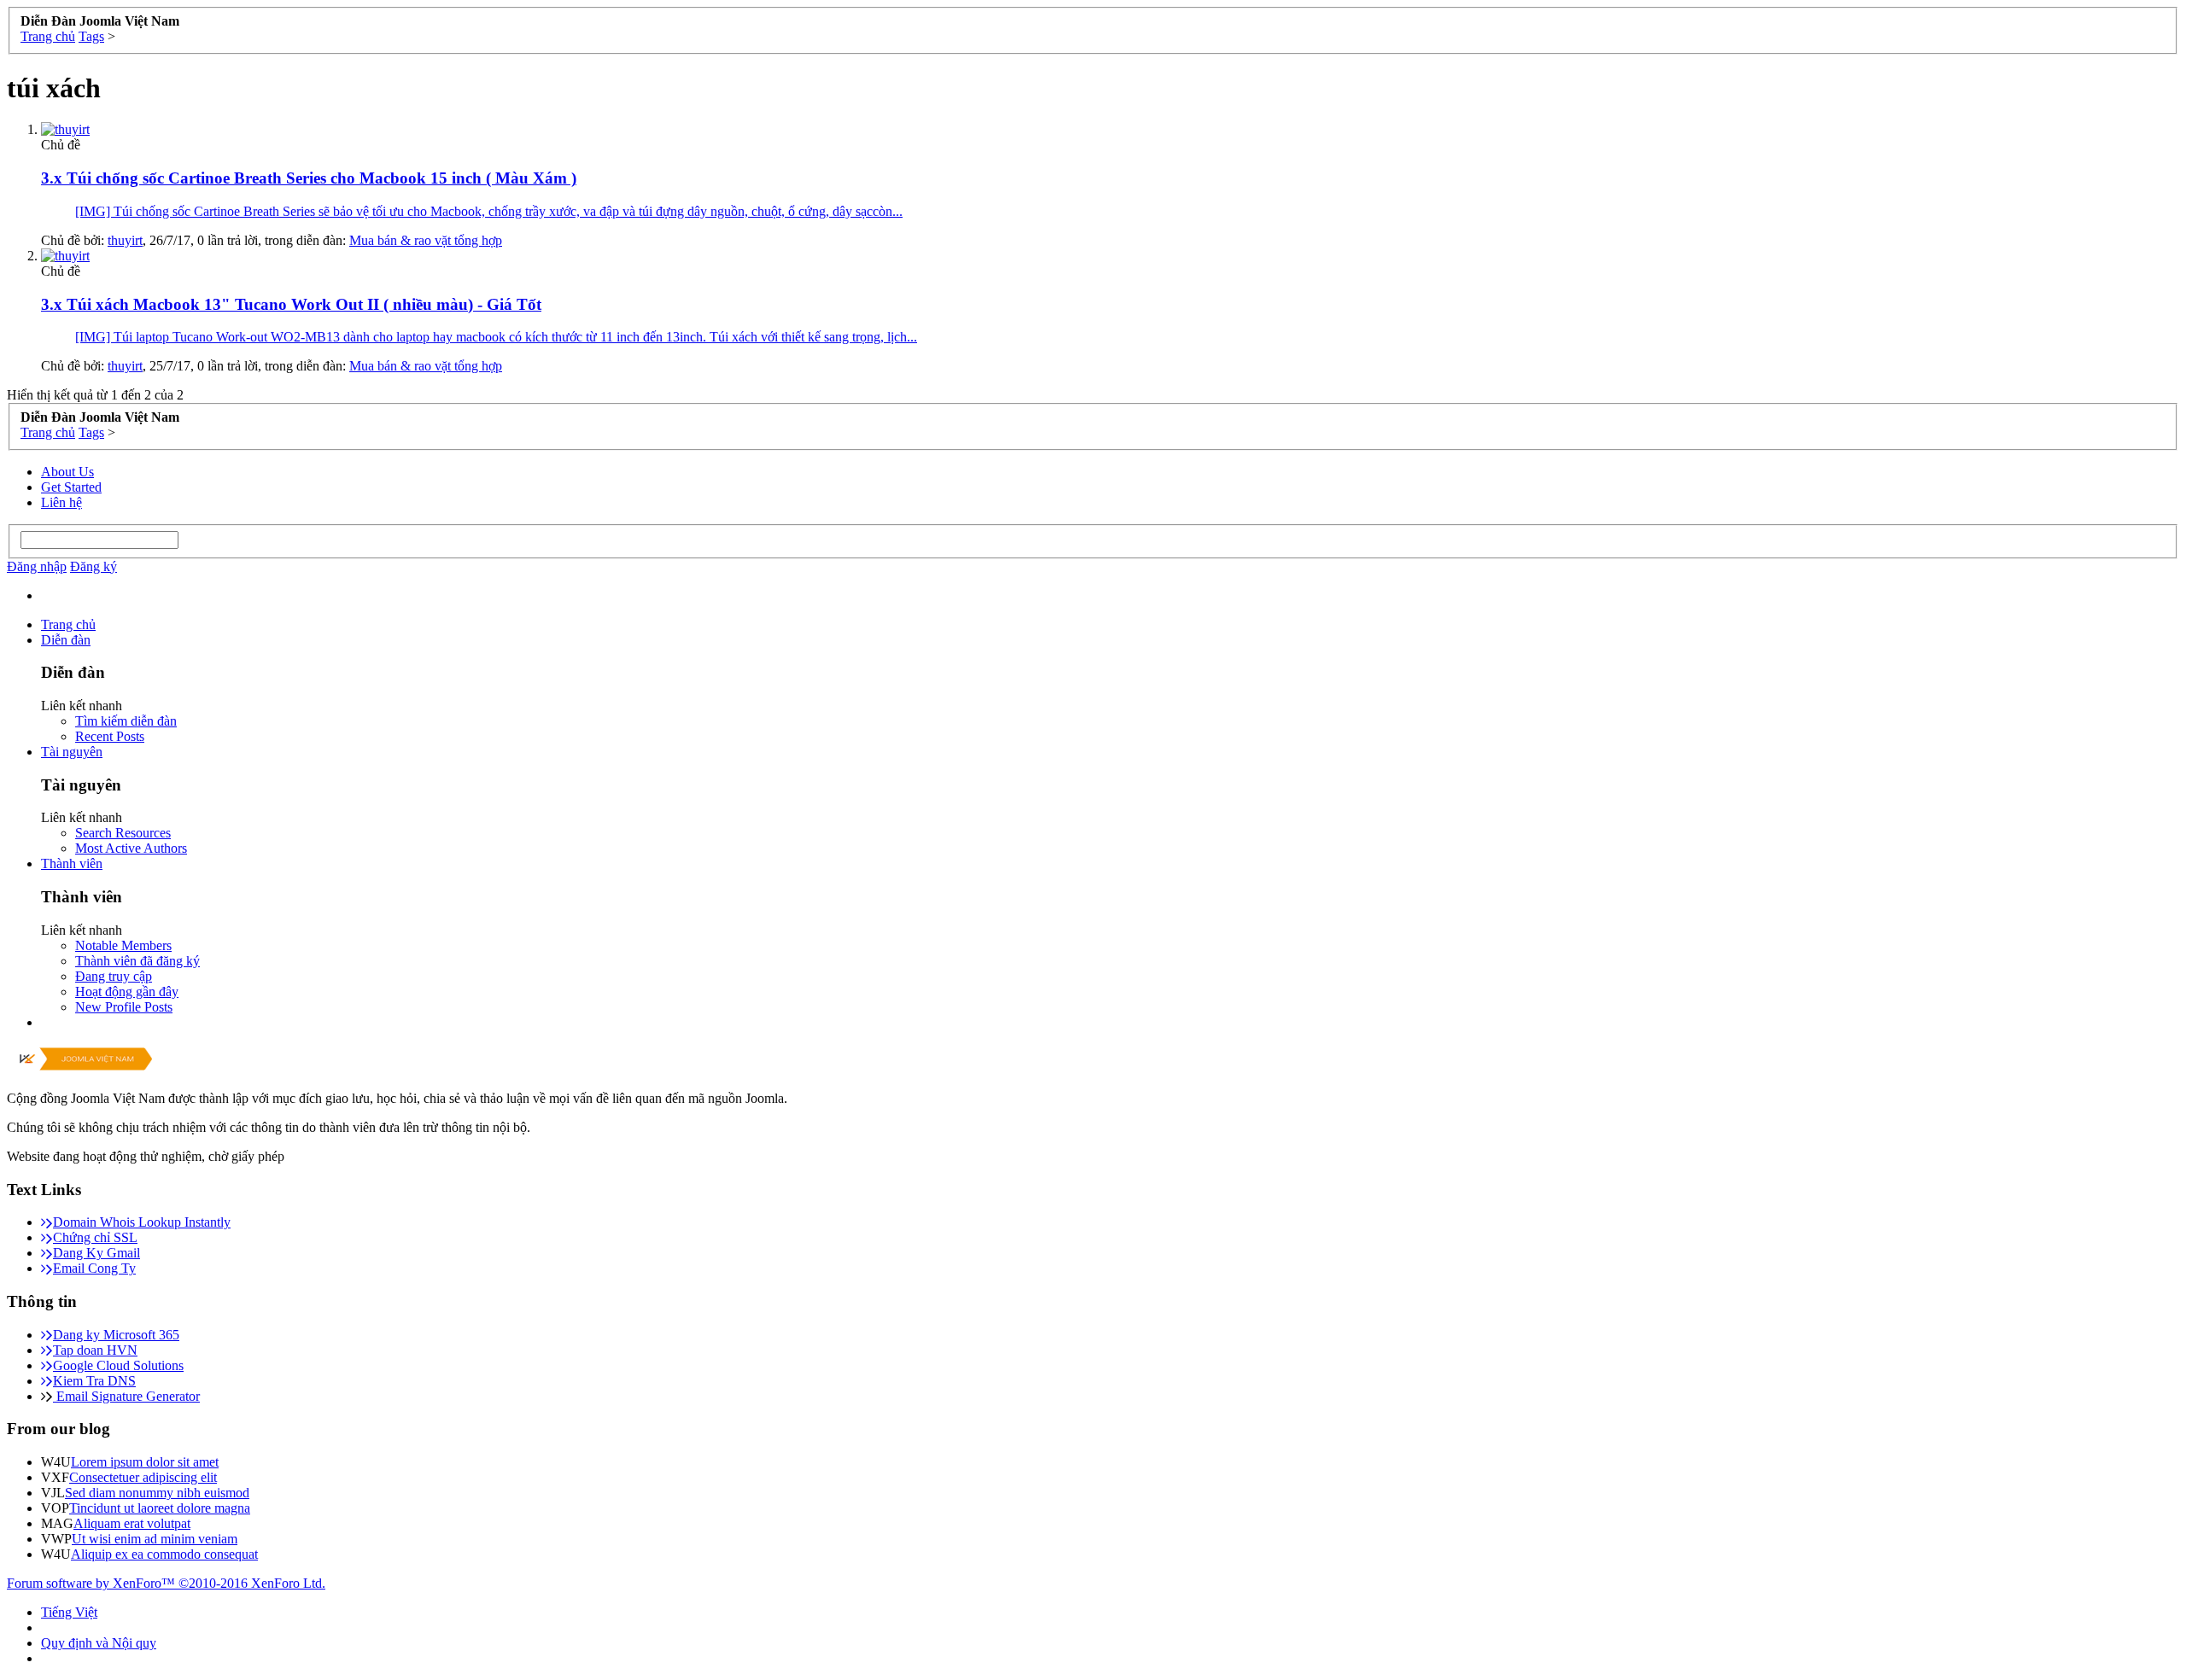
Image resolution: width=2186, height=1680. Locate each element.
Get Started (71, 487)
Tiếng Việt (69, 1612)
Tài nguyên (72, 752)
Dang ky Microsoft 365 (116, 1335)
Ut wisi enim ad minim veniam (155, 1539)
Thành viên (72, 863)
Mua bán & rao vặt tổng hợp (426, 240)
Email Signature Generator (126, 1396)
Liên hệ (61, 502)
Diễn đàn (66, 640)
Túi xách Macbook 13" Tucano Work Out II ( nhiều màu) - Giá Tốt (291, 304)
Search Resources (123, 833)
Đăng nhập (37, 566)
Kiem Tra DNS (94, 1381)
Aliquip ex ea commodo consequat (164, 1554)
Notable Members (123, 945)
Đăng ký (94, 566)
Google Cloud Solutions (118, 1365)
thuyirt (125, 240)
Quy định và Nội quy (99, 1643)
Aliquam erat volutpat (132, 1523)
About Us (67, 472)
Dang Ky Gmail (96, 1253)
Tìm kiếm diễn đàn (126, 721)
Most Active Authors (131, 848)
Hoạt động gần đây (127, 992)
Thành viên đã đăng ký (137, 961)
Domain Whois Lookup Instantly (142, 1222)
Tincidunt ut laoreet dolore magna (160, 1508)
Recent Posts (110, 736)
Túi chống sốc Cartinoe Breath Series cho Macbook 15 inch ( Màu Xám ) (309, 178)
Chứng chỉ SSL (95, 1237)
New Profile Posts (124, 1007)
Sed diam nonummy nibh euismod (157, 1493)
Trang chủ (68, 624)
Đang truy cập (114, 976)
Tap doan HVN (95, 1350)
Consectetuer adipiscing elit (143, 1477)
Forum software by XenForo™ (166, 1583)
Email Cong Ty (94, 1268)
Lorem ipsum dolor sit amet (145, 1462)
